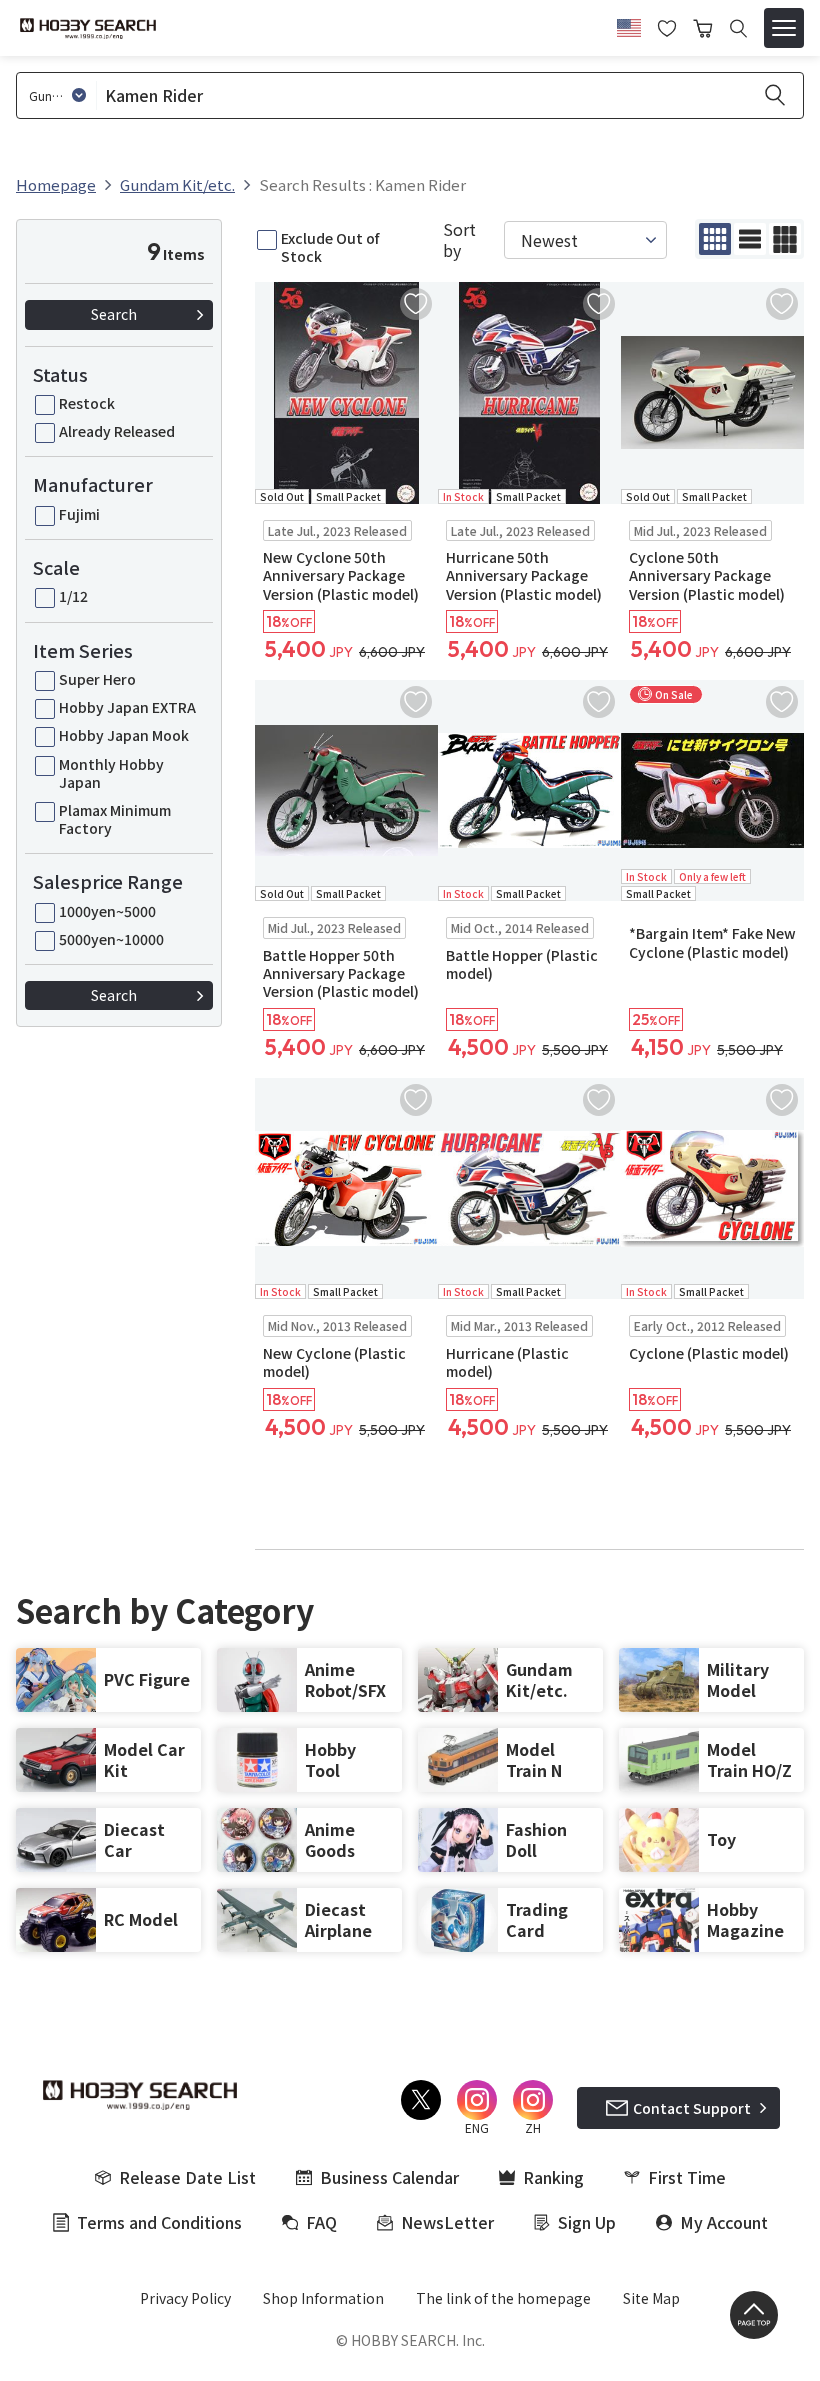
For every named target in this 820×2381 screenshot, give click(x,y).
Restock (87, 403)
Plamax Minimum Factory (115, 819)
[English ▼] (629, 25)
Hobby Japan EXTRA (127, 707)
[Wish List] (667, 26)
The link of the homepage (503, 2298)
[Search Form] (738, 28)
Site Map (651, 2298)
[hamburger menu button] (784, 28)
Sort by (459, 240)
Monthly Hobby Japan (111, 773)
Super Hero (97, 679)
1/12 (73, 596)
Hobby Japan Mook (124, 735)
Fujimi (79, 514)
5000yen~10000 (111, 939)
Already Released (117, 431)
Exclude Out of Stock (330, 247)
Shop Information (323, 2298)
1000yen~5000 (107, 911)
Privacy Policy (185, 2298)
